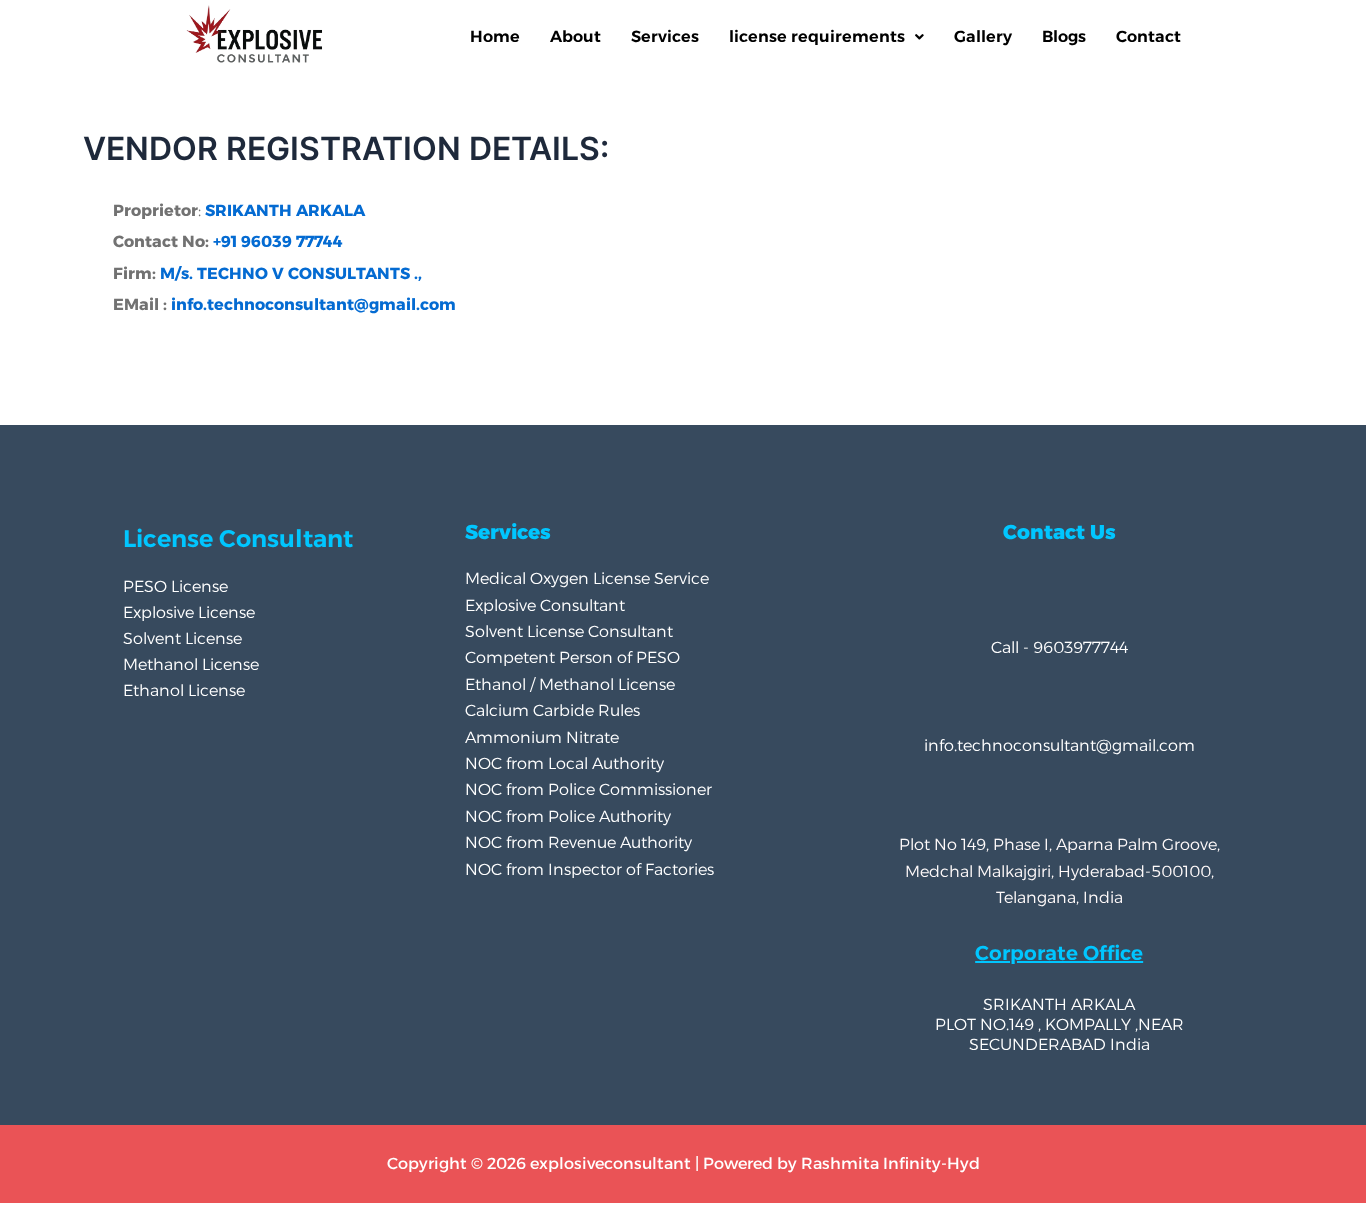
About (575, 36)
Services (665, 36)
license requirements (817, 36)
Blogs (1064, 36)
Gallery (983, 36)
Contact (1148, 36)
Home (495, 36)
